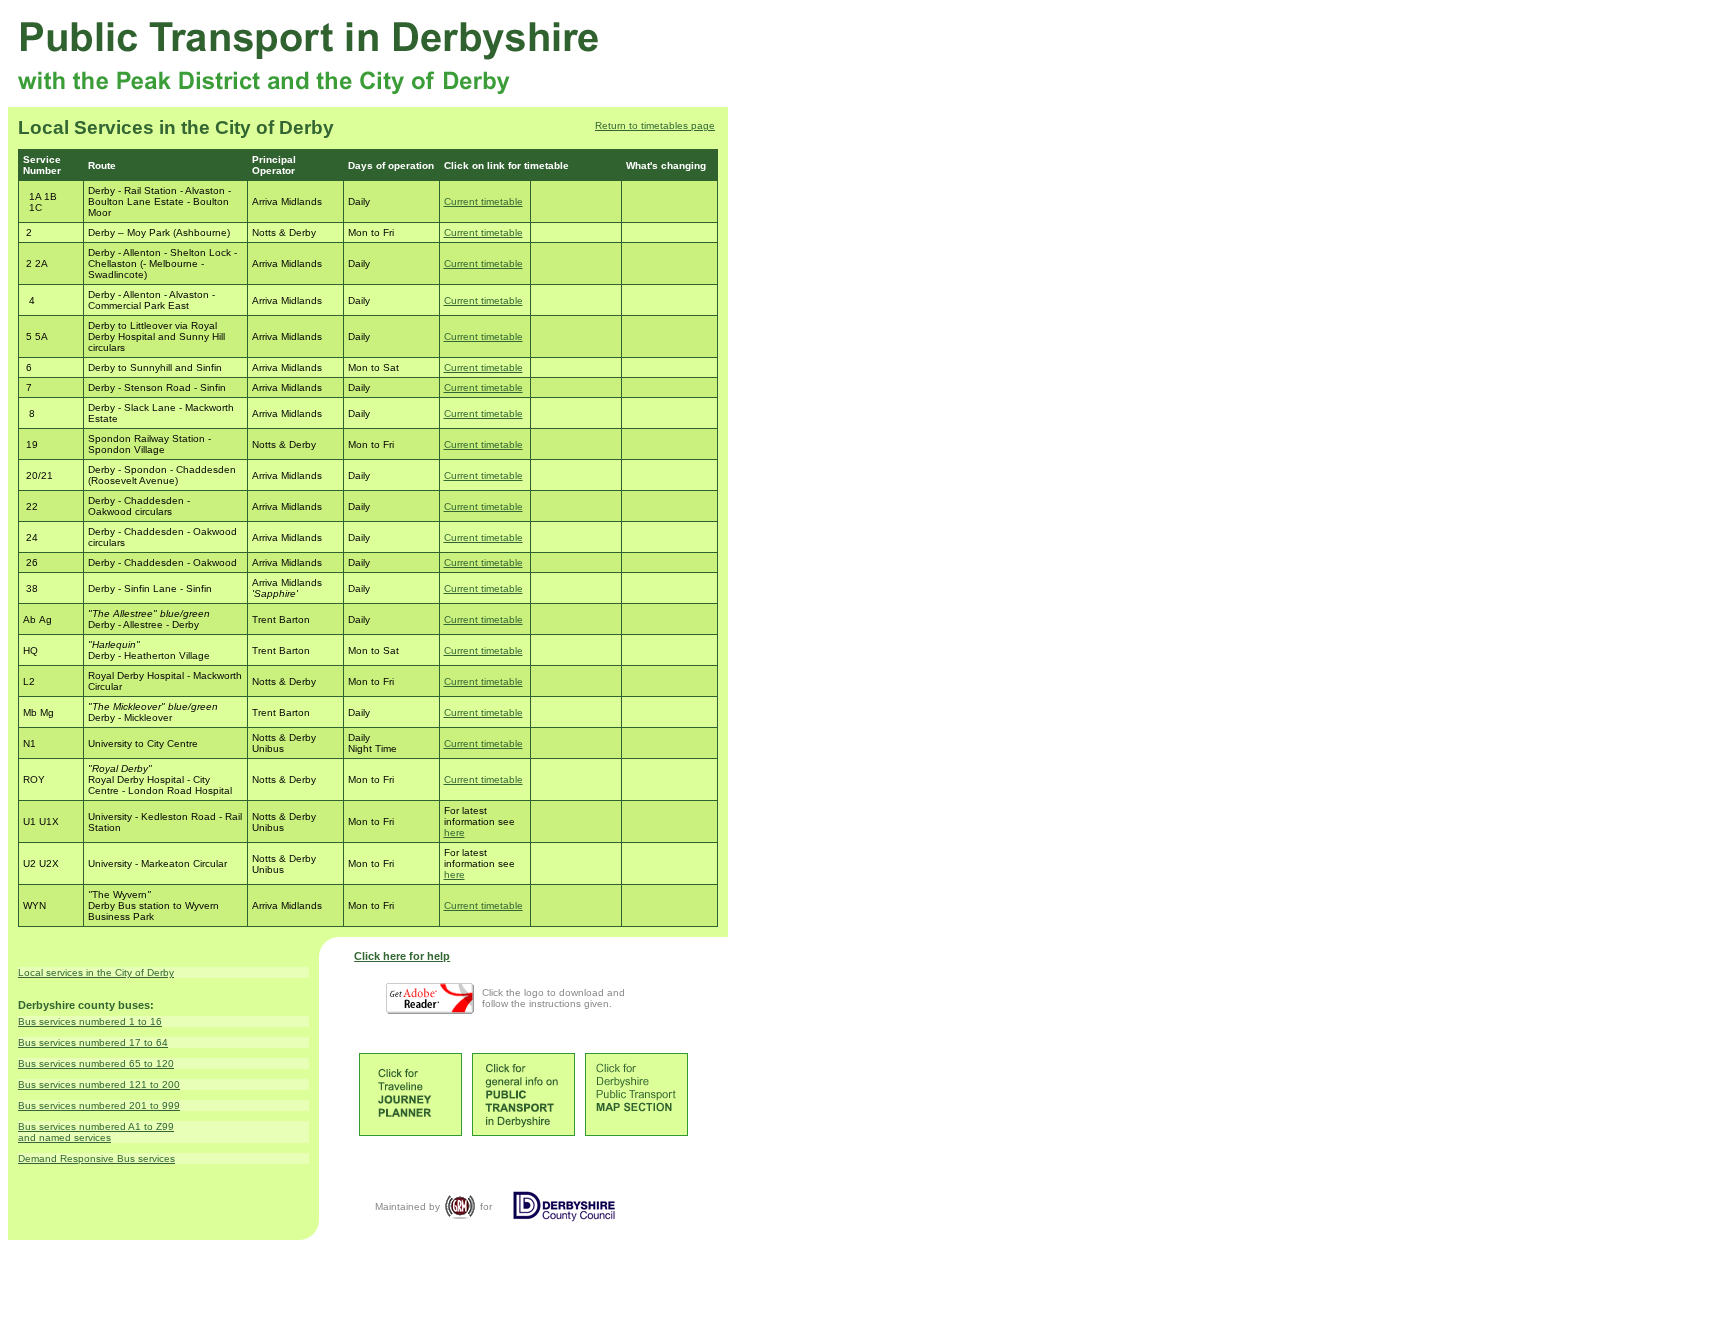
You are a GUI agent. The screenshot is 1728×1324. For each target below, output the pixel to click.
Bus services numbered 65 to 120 (96, 1063)
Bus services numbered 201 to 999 (99, 1105)
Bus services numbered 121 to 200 (99, 1084)
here (454, 832)
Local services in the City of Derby (96, 972)
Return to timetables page (655, 125)
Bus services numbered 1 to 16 (90, 1021)
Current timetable (483, 201)
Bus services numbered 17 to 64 (93, 1042)
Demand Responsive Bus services (96, 1158)
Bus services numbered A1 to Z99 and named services (96, 1132)
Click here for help (402, 956)
